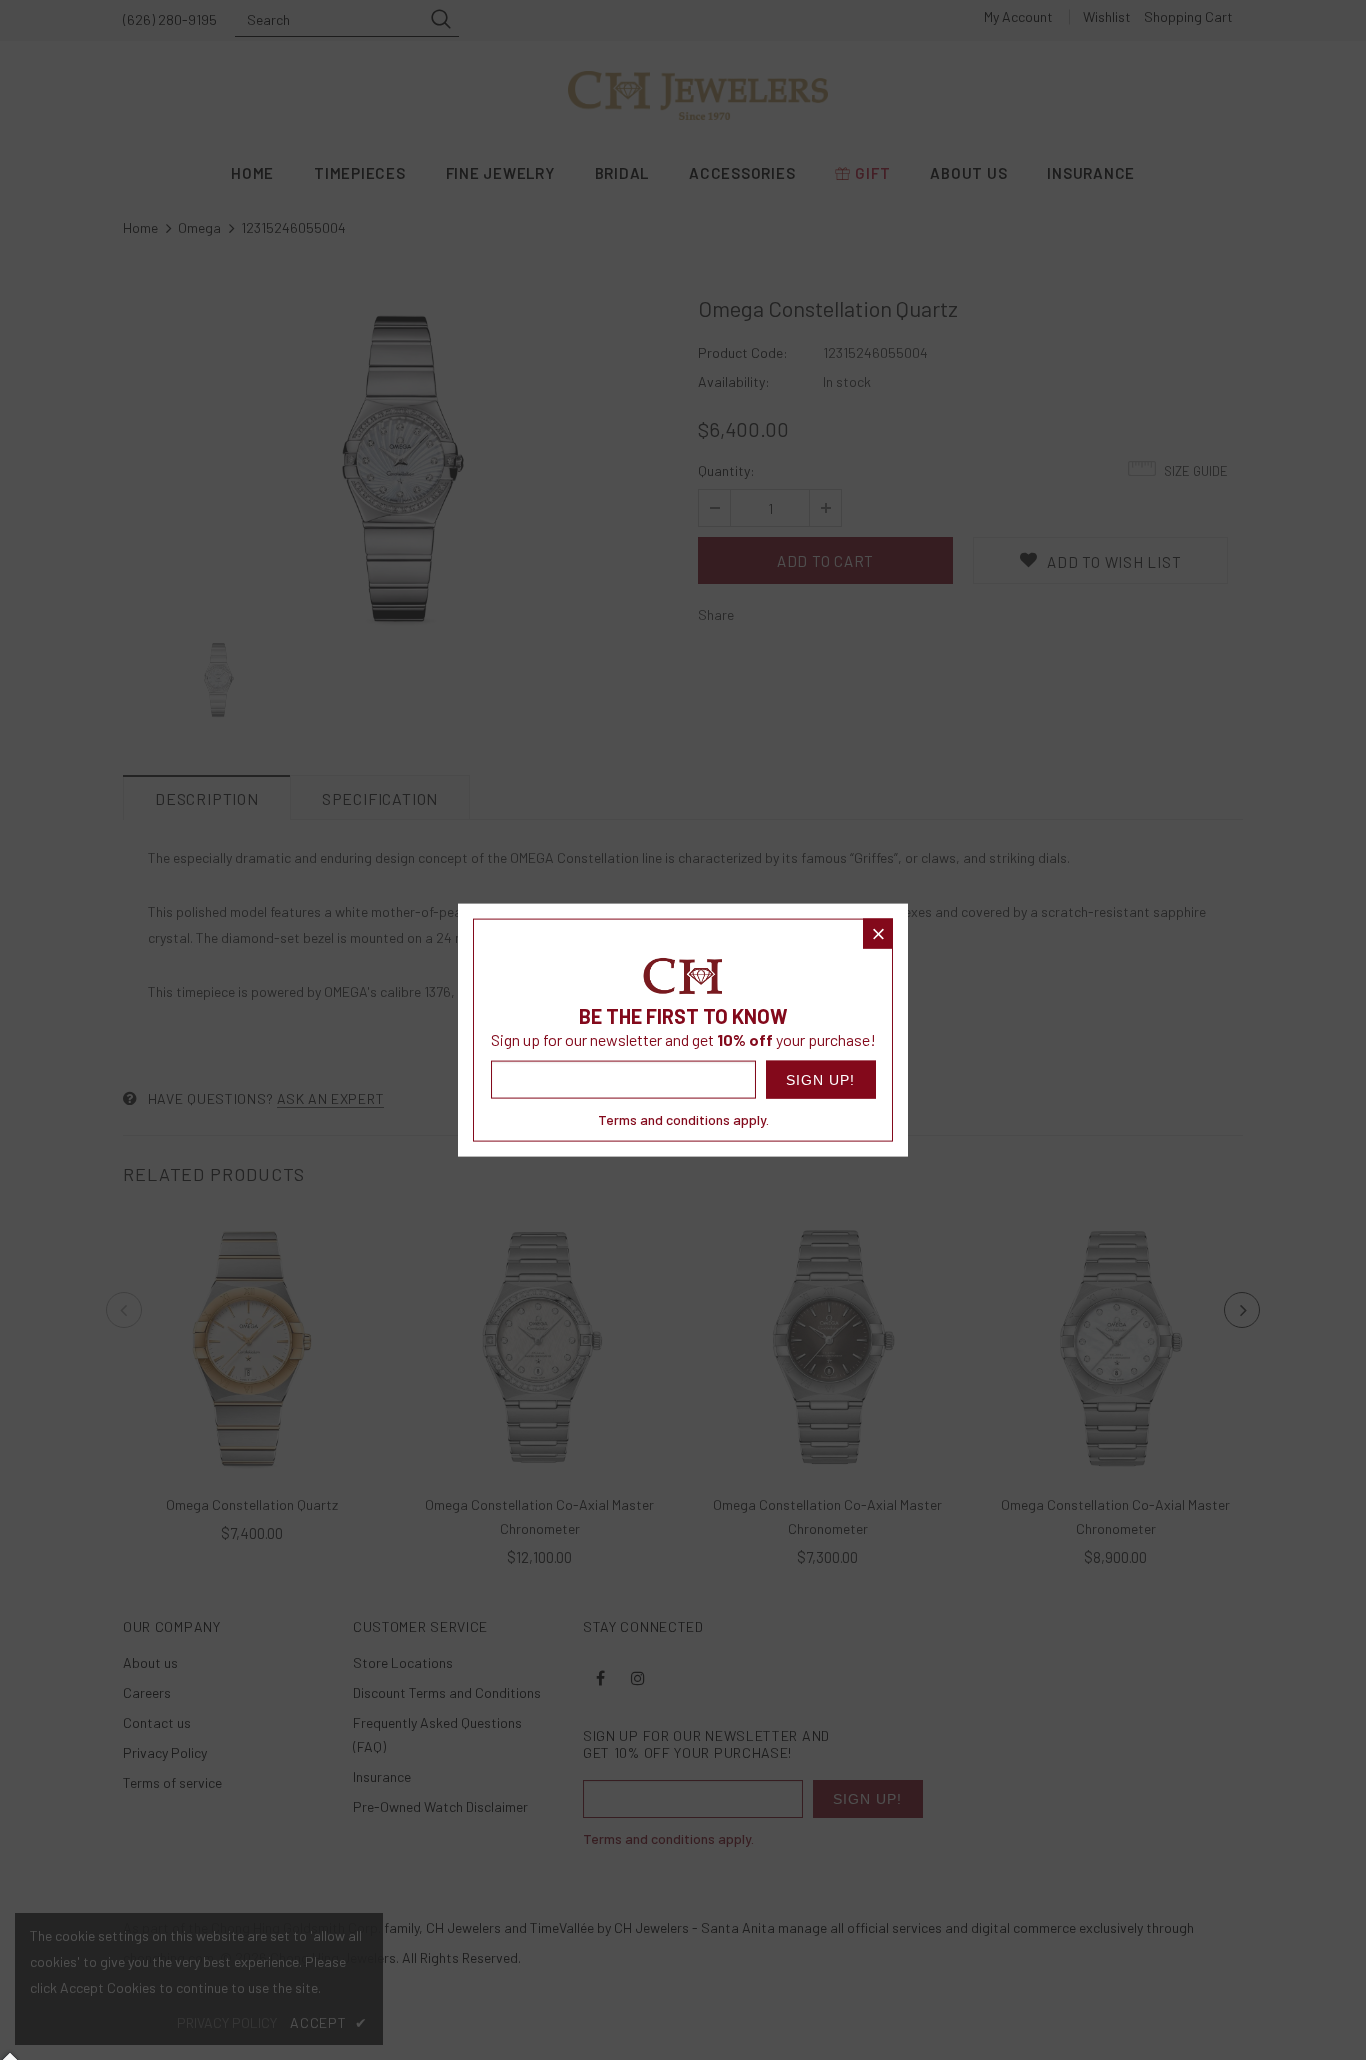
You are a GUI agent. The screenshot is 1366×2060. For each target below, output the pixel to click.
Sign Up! (820, 1079)
